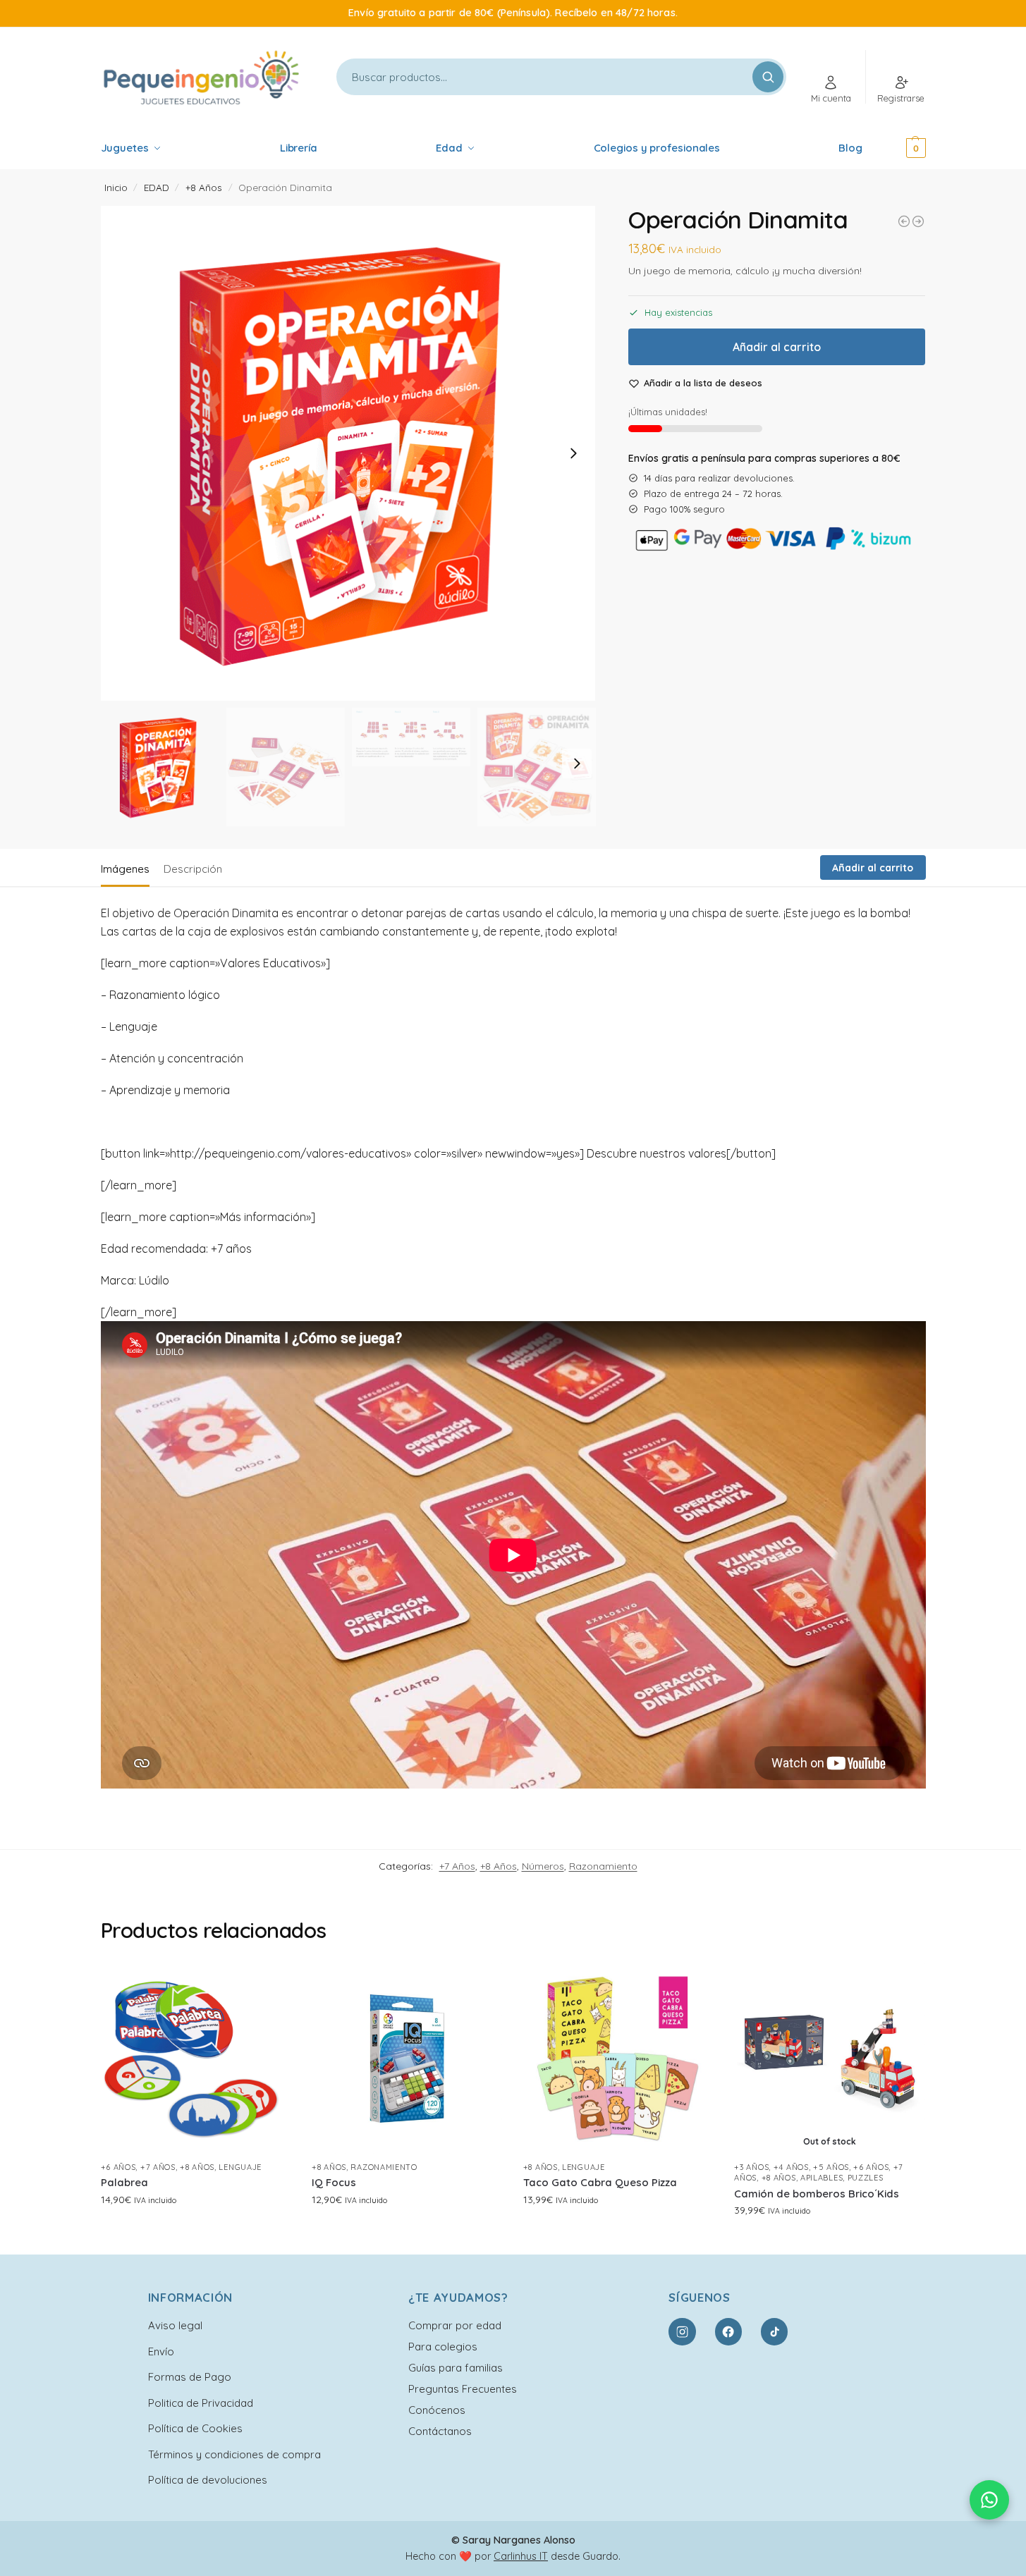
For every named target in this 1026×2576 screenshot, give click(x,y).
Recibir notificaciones (830, 2240)
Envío (161, 2351)
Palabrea (124, 2182)
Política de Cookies (195, 2428)
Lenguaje (240, 2167)
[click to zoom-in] (348, 453)
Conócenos (437, 2410)
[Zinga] (918, 221)
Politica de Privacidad (201, 2403)
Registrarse (901, 98)
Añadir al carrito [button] (196, 2230)
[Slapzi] (904, 221)
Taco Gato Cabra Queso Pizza (600, 2182)
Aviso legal (175, 2325)
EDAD (157, 187)
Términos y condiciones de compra (234, 2454)
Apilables (822, 2178)
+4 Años (791, 2167)
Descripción (193, 869)
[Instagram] (682, 2331)
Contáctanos (440, 2431)
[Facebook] (728, 2331)
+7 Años (457, 1866)
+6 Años (118, 2167)
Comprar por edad (455, 2325)
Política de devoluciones (208, 2480)
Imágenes (125, 869)
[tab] (129, 868)
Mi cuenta (831, 98)
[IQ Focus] (407, 2059)
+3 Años (751, 2167)
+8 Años (204, 187)
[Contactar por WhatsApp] (989, 2500)
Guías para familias (456, 2368)
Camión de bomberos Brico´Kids (817, 2194)
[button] (897, 148)
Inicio (116, 187)
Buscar (768, 77)
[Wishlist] (269, 1985)
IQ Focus (334, 2182)
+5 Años (831, 2167)
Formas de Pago (190, 2377)
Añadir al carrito (777, 347)
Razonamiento (603, 1866)
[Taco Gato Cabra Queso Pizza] (618, 2059)
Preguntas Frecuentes (463, 2389)
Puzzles (866, 2178)
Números (543, 1866)
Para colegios (443, 2347)
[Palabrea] (196, 2059)
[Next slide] (573, 453)
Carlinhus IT (521, 2556)
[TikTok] (774, 2331)
